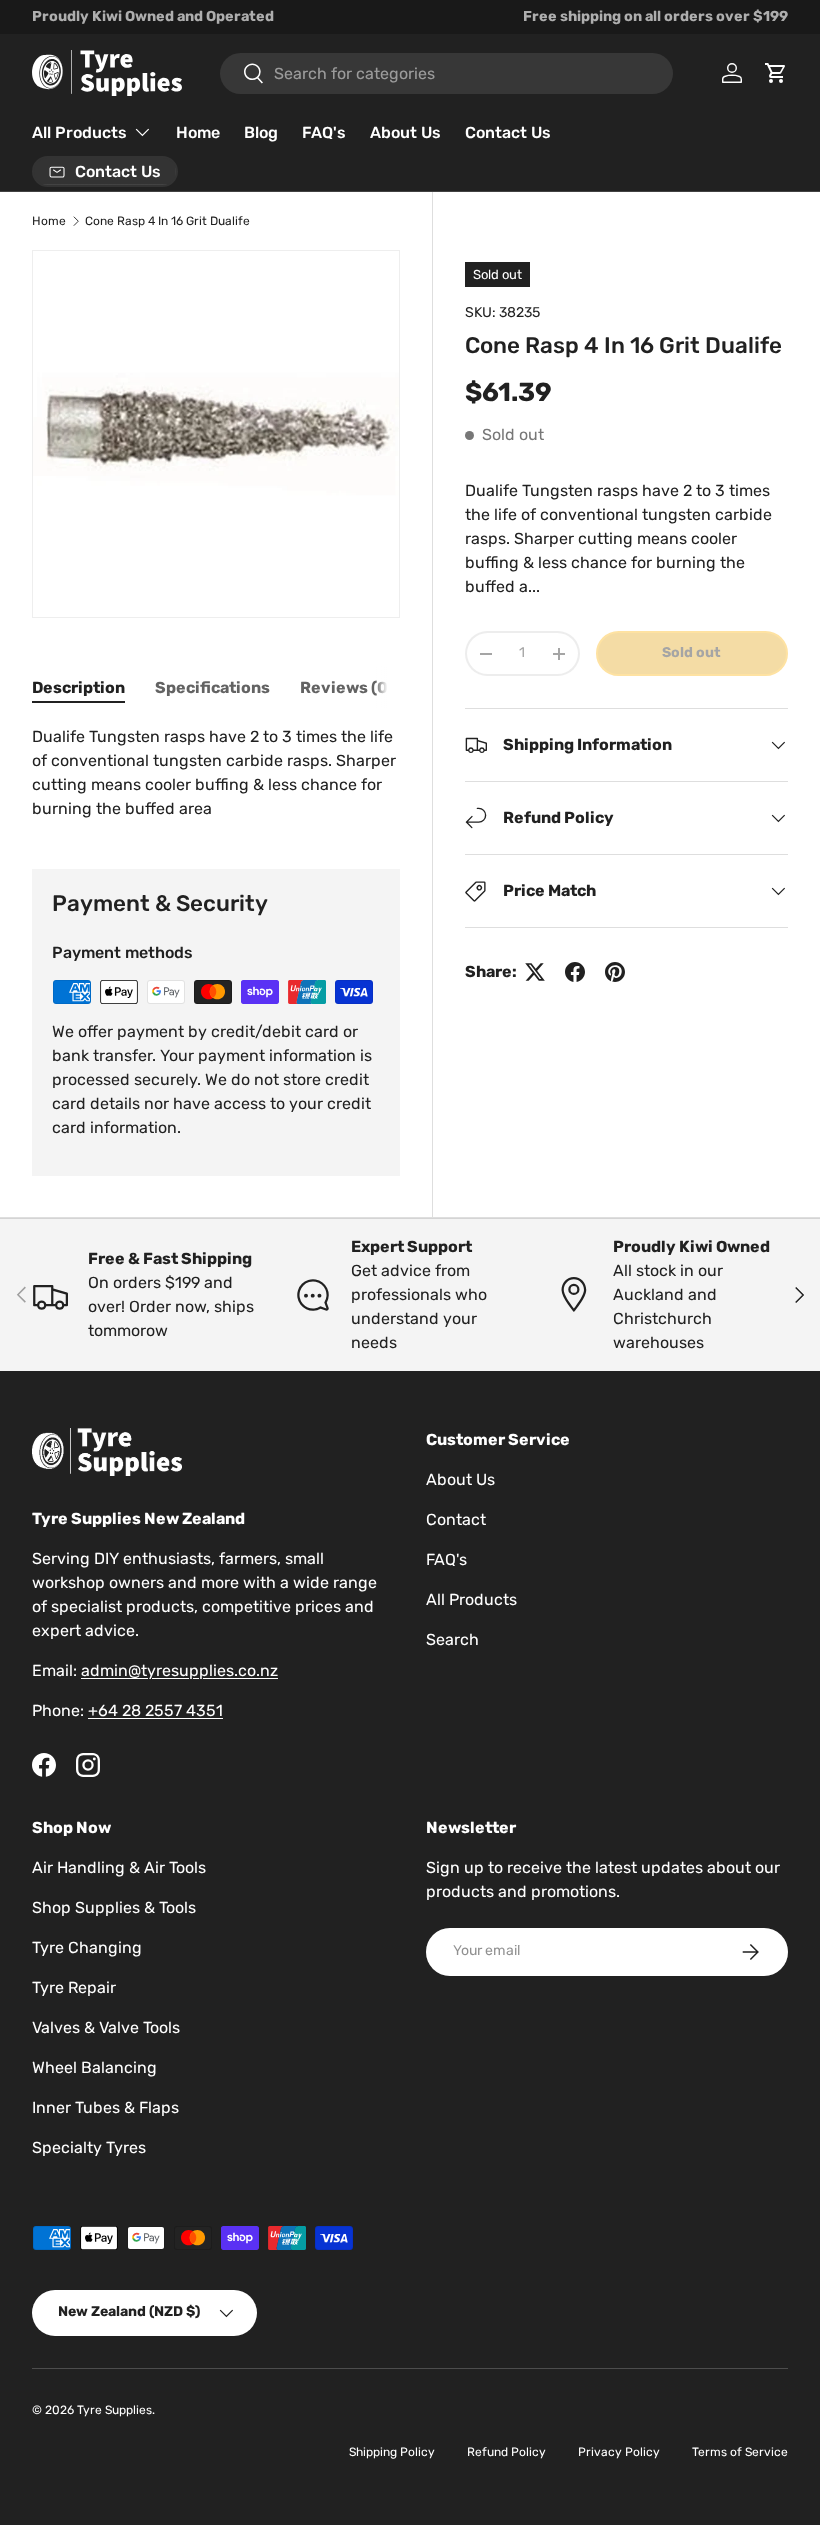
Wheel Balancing (94, 2067)
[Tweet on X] (535, 972)
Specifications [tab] (212, 687)
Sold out (691, 652)
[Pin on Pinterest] (615, 972)
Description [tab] (78, 687)
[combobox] (446, 73)
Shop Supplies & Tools (114, 1907)
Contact (456, 1519)
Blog (261, 132)
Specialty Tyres (89, 2147)
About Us (405, 132)
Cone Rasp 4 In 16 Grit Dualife (167, 221)
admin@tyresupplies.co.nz (179, 1670)
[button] (776, 73)
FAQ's (324, 132)
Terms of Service (740, 2452)
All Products (471, 1599)
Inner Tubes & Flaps (105, 2107)
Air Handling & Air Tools (119, 1867)
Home (198, 132)
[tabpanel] (216, 773)
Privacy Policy (619, 2452)
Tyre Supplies (114, 2410)
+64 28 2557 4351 (155, 1710)
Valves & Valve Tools (106, 2027)
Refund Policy (506, 2452)
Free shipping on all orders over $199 (655, 16)
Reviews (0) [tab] (347, 687)
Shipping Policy (392, 2452)
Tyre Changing (87, 1947)
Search (452, 1639)
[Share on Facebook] (575, 972)
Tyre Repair (74, 1987)
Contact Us (508, 132)
